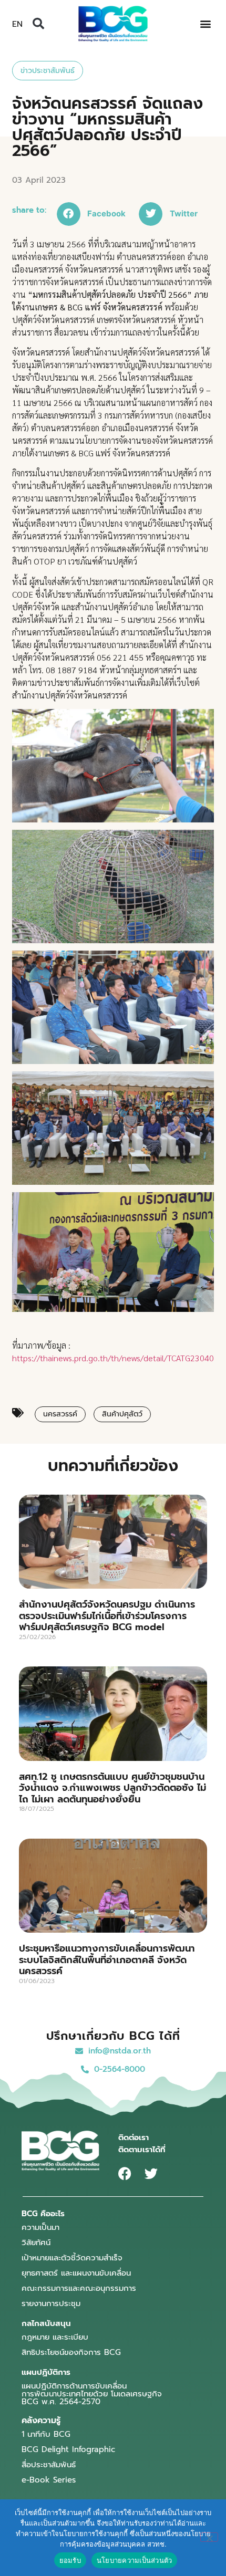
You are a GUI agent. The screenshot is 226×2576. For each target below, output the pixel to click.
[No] (209, 2537)
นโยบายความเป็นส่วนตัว (135, 2560)
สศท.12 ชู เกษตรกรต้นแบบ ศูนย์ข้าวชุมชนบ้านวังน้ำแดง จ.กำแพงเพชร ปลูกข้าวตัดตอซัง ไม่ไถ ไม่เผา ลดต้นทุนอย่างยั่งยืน (112, 1788)
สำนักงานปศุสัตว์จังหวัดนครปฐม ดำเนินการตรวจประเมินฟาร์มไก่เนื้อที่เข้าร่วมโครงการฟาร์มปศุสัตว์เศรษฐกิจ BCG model (107, 1616)
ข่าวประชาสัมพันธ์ (48, 71)
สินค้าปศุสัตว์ (122, 1414)
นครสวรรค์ (60, 1414)
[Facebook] (125, 2173)
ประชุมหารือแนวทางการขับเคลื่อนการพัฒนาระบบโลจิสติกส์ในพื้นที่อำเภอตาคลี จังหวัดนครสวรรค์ (107, 1960)
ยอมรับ (70, 2560)
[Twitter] (151, 2173)
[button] (38, 24)
